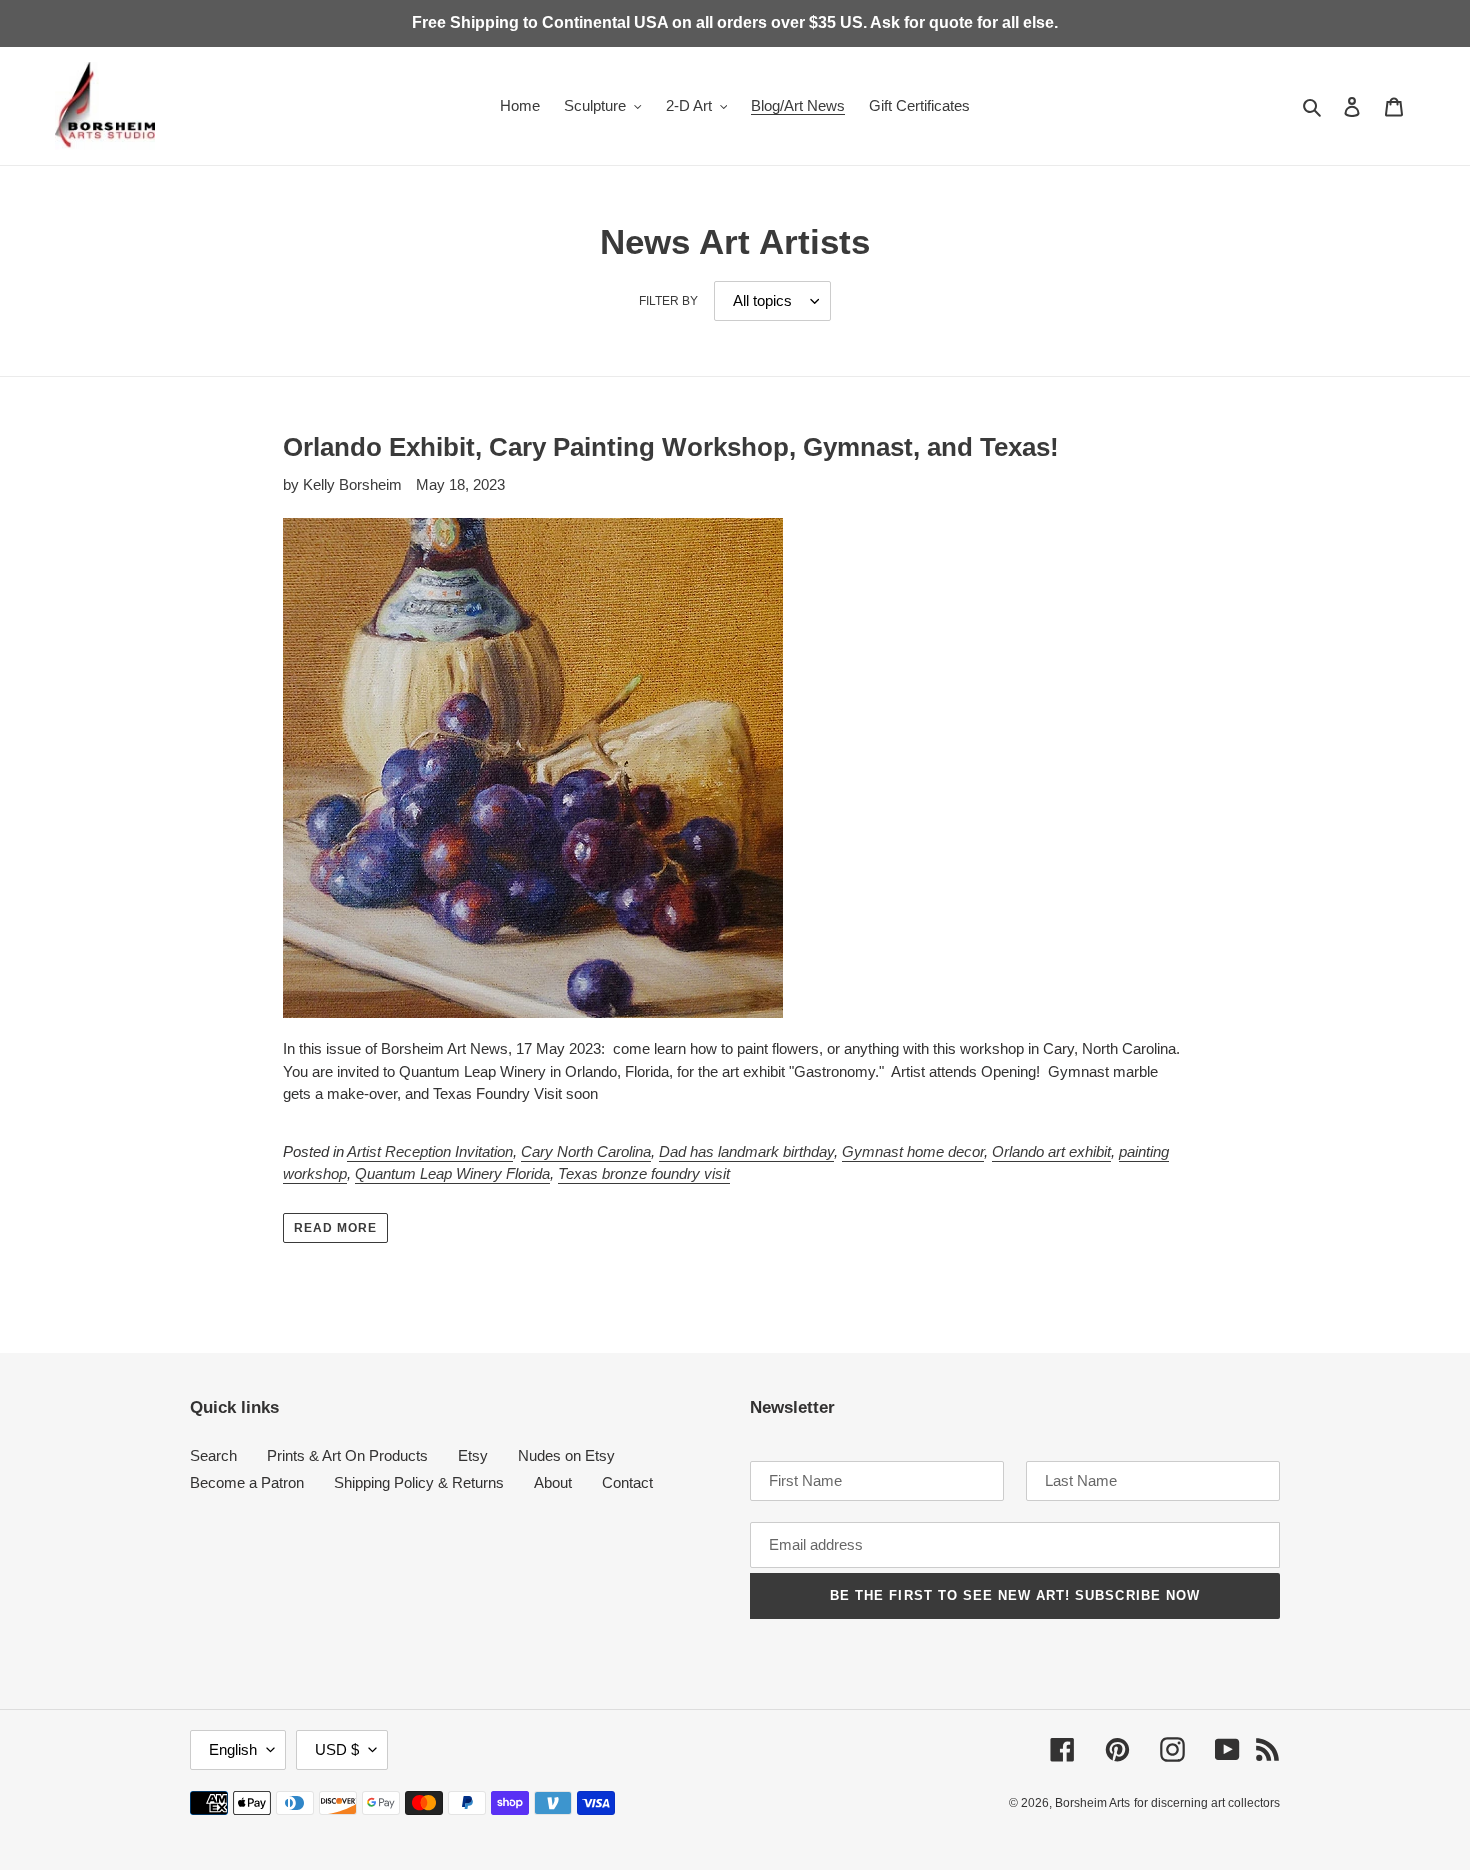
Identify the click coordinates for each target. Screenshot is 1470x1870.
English (233, 1749)
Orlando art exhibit (1051, 1151)
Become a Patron (247, 1482)
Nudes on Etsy (566, 1455)
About (553, 1482)
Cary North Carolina (586, 1151)
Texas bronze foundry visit (644, 1173)
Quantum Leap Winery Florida (452, 1173)
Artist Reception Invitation (430, 1151)
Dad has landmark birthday (746, 1151)
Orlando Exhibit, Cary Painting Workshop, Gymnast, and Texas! (671, 447)
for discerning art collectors (1207, 1803)
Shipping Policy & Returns (419, 1482)
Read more (335, 1228)
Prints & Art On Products (347, 1455)
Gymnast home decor (913, 1151)
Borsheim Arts (1092, 1803)
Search (213, 1455)
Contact (627, 1482)
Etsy (473, 1455)
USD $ (337, 1749)
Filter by (668, 301)
